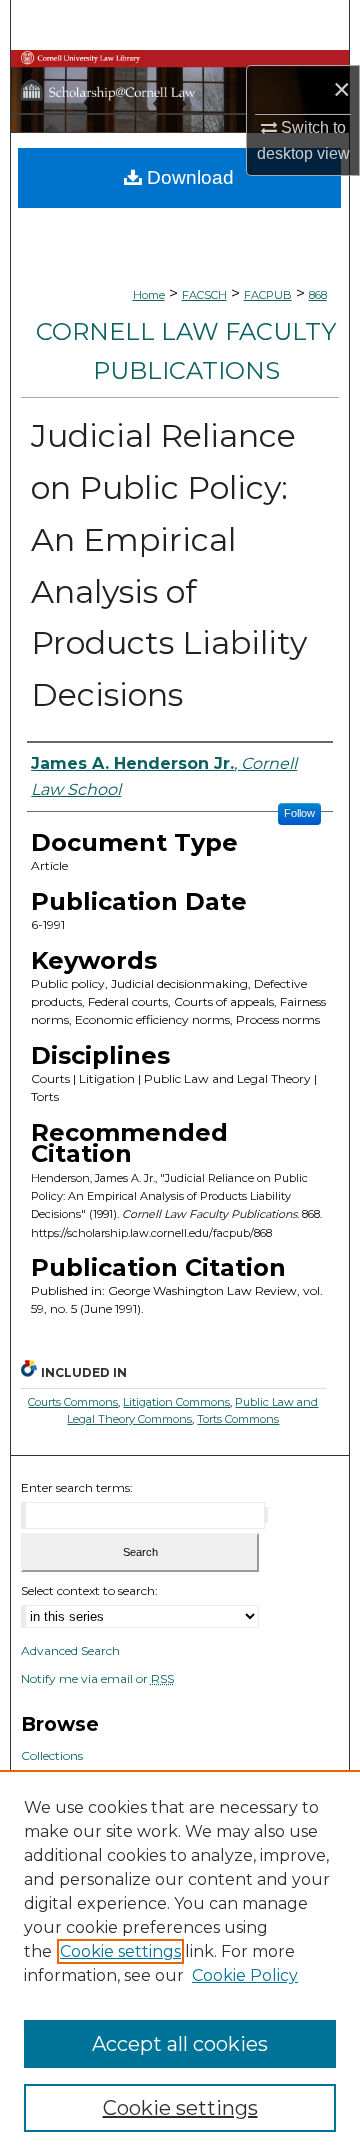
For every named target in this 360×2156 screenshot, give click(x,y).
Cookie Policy (245, 1975)
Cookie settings (120, 1951)
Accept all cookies (180, 2044)
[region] (180, 1963)
